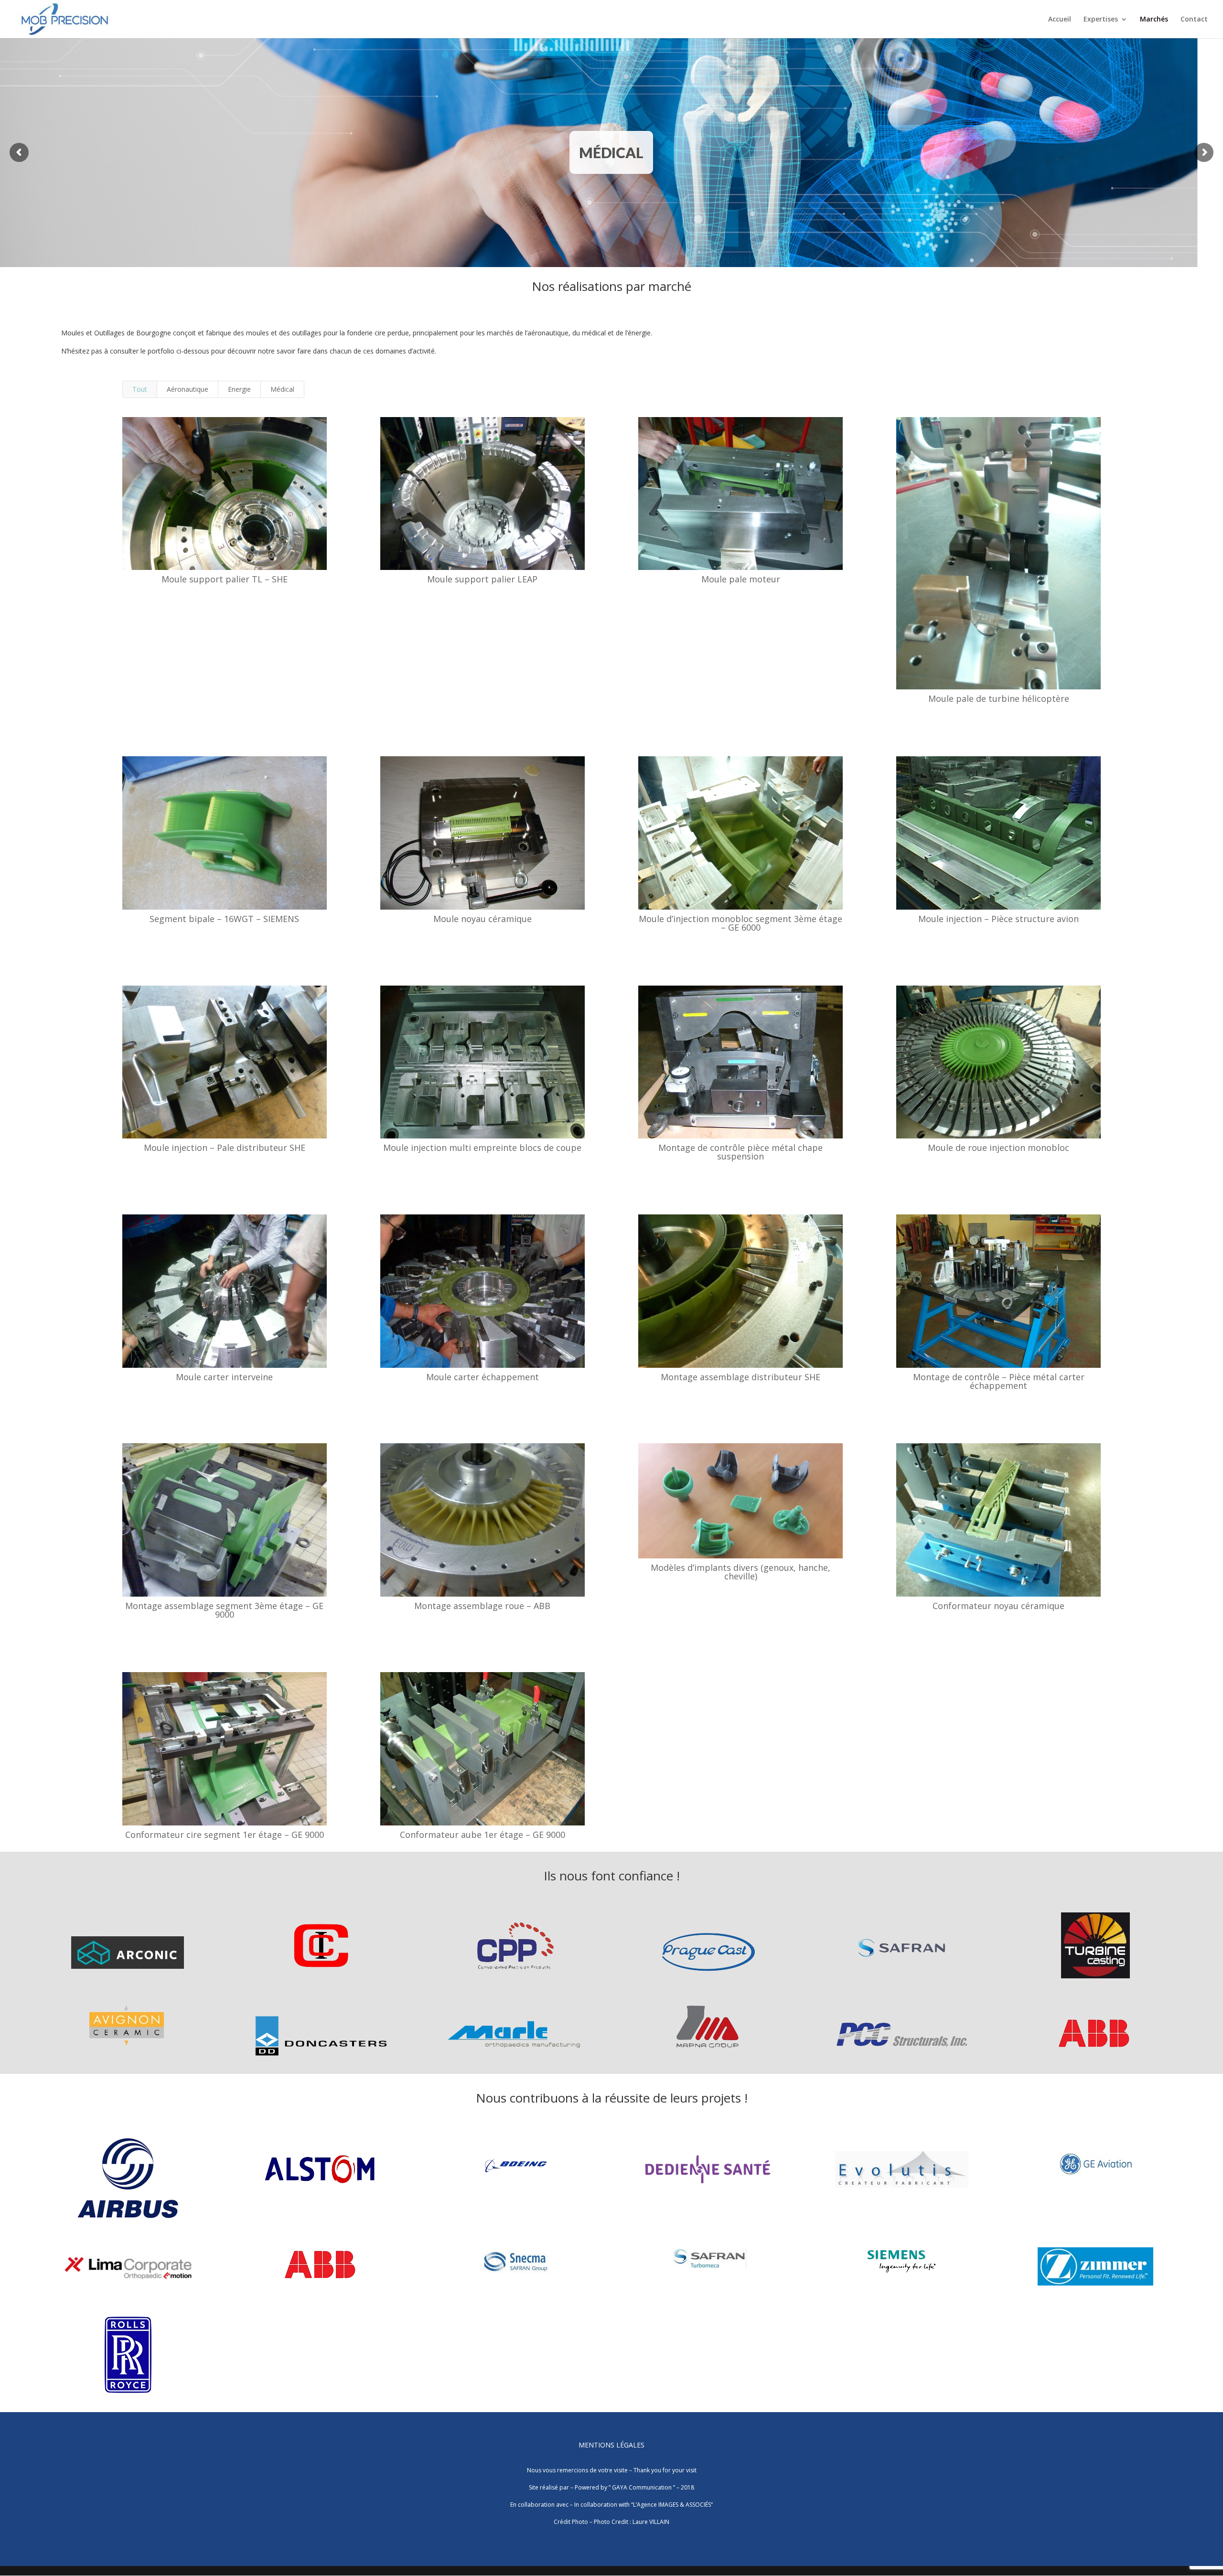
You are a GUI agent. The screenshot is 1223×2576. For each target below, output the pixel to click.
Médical (282, 389)
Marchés (1154, 20)
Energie (239, 389)
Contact (1194, 20)
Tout (140, 389)
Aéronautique (188, 389)
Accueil (1060, 20)
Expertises (1101, 20)
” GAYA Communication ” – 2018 (651, 2487)
